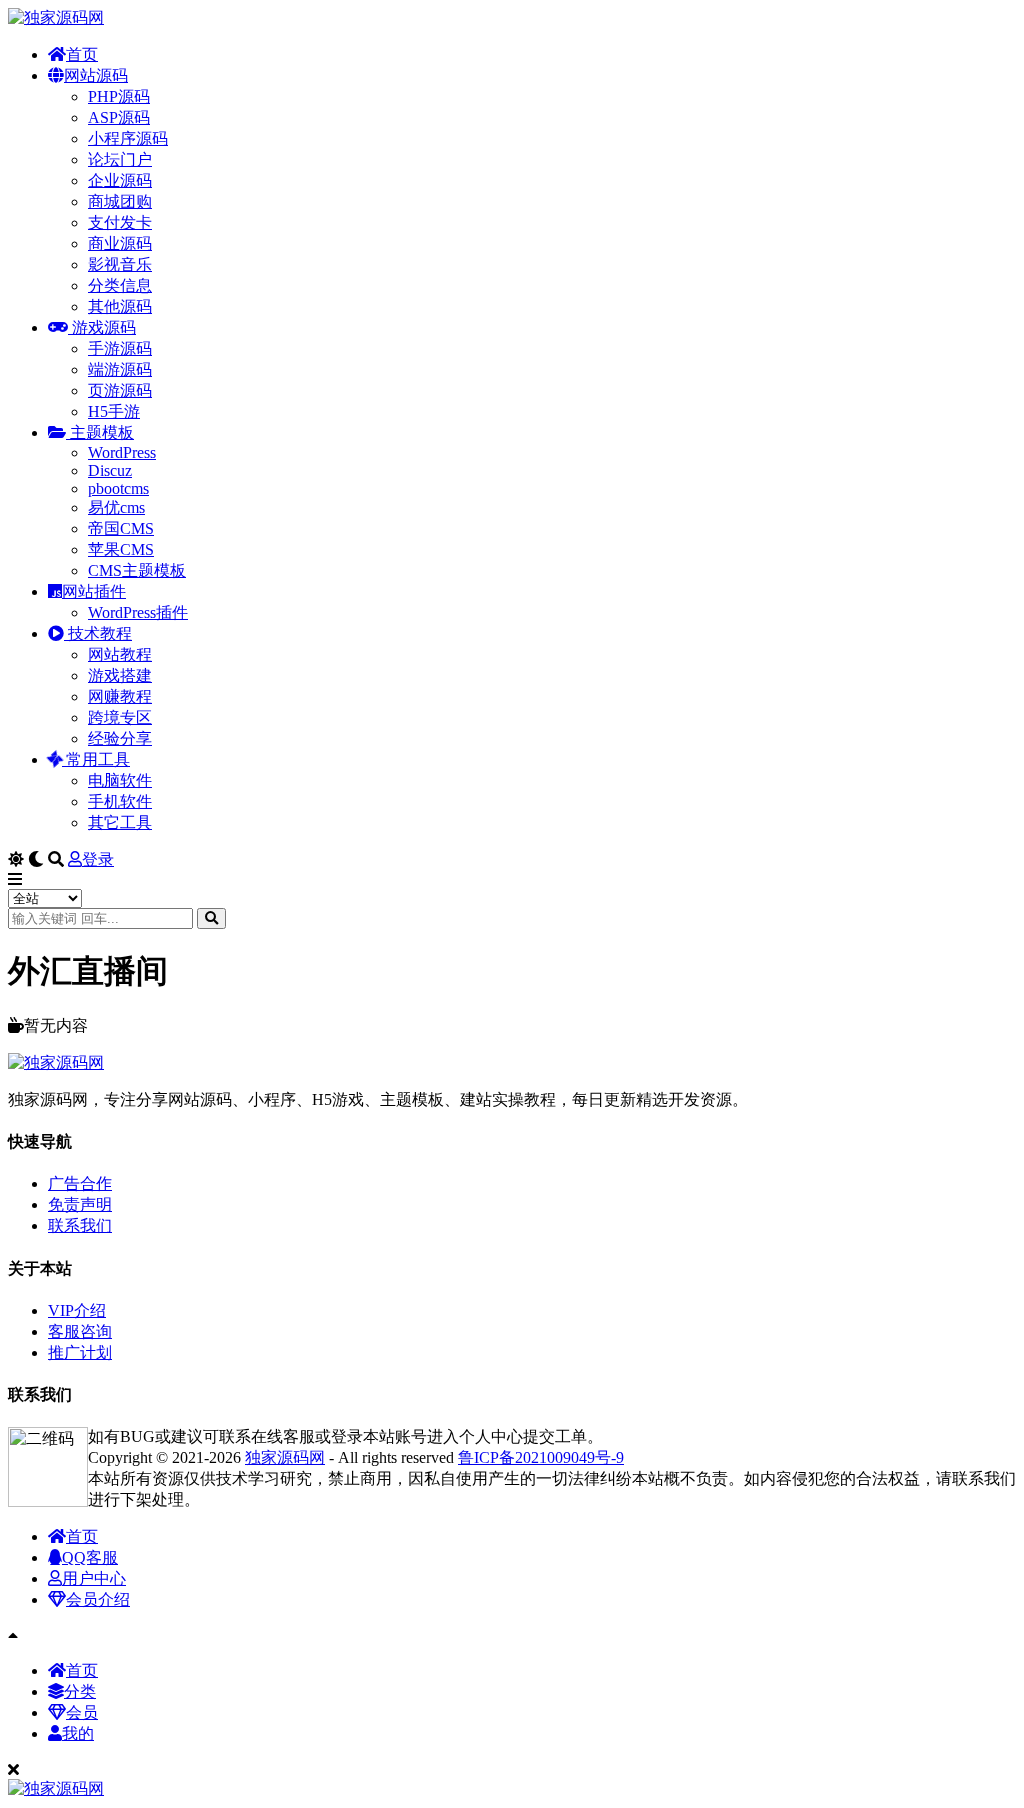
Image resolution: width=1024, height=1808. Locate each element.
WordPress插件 (138, 612)
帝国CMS (121, 528)
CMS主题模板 (137, 570)
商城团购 (120, 201)
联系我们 (80, 1225)
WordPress (122, 452)
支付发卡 (120, 222)
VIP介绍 (77, 1310)
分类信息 (120, 285)
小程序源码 (128, 138)
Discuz (110, 470)
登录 (98, 859)
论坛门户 (120, 159)
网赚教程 (120, 696)
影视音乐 (120, 264)
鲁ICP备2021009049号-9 (541, 1457)
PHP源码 (119, 96)
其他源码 (120, 306)
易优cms (116, 507)
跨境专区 (120, 717)
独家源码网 (285, 1457)
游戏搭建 (120, 675)
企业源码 (120, 180)
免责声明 (80, 1204)
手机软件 (120, 801)
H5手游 (114, 411)
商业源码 (120, 243)
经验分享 (120, 738)
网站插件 (94, 591)
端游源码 (120, 369)
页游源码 (120, 390)
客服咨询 (80, 1331)
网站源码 (96, 75)
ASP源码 (119, 117)
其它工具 (120, 822)
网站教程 (120, 654)
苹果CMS (121, 549)
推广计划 (80, 1352)
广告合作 (80, 1183)
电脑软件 (120, 780)
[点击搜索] (211, 918)
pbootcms (118, 488)
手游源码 (120, 348)
